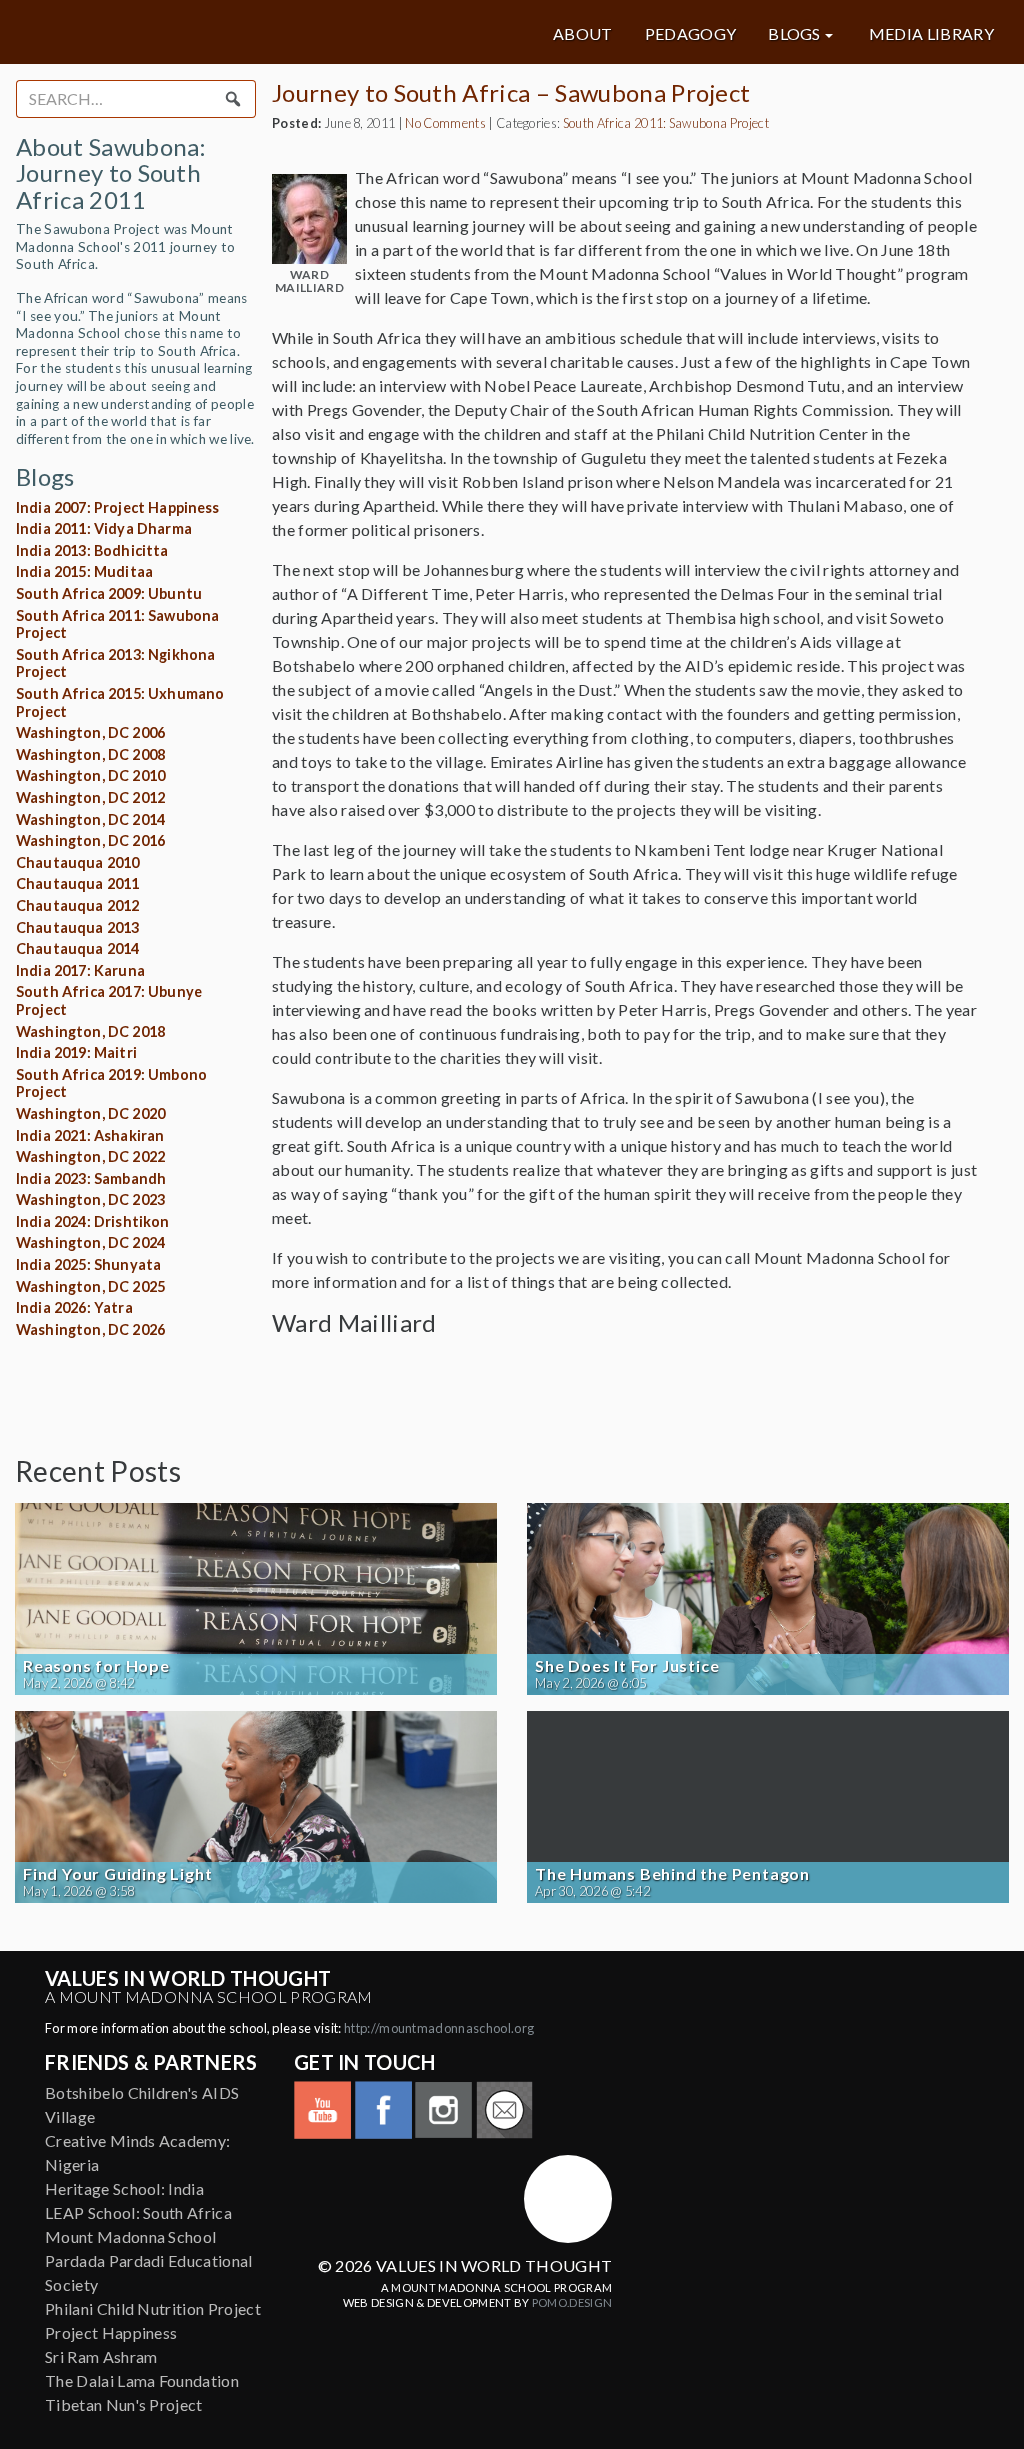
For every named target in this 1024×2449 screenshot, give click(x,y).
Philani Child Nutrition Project (153, 2308)
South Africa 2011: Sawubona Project (666, 123)
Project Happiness (111, 2332)
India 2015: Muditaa (84, 571)
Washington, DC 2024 (90, 1242)
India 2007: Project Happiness (118, 507)
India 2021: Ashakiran (90, 1135)
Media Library (931, 34)
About (583, 34)
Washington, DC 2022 (90, 1156)
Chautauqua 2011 (77, 883)
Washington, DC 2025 (90, 1286)
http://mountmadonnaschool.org (439, 2028)
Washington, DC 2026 (90, 1329)
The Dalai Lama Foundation (142, 2380)
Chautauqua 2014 (77, 948)
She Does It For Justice (627, 1666)
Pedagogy (691, 34)
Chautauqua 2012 (77, 905)
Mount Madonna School (130, 2236)
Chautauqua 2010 (77, 862)
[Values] (180, 32)
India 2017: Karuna (80, 970)
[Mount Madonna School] (568, 2199)
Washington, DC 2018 (90, 1031)
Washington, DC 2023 (90, 1199)
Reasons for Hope (96, 1666)
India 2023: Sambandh (91, 1178)
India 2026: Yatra (74, 1307)
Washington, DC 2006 (90, 732)
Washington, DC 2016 (90, 840)
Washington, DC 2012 (90, 797)
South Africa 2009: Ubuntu (109, 593)
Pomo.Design (572, 2302)
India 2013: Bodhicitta (92, 550)
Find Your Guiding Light (117, 1874)
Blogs (794, 34)
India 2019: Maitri (76, 1052)
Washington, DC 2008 (90, 754)
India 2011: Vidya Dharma (104, 528)
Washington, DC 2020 (90, 1113)
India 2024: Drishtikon (93, 1221)
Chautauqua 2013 (77, 927)
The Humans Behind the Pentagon (672, 1874)
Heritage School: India (124, 2188)
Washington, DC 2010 (90, 775)
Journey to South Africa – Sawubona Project (511, 92)
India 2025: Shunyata (88, 1264)
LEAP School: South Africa (138, 2212)
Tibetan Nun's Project (124, 2404)
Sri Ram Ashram (101, 2356)
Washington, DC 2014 (90, 819)
